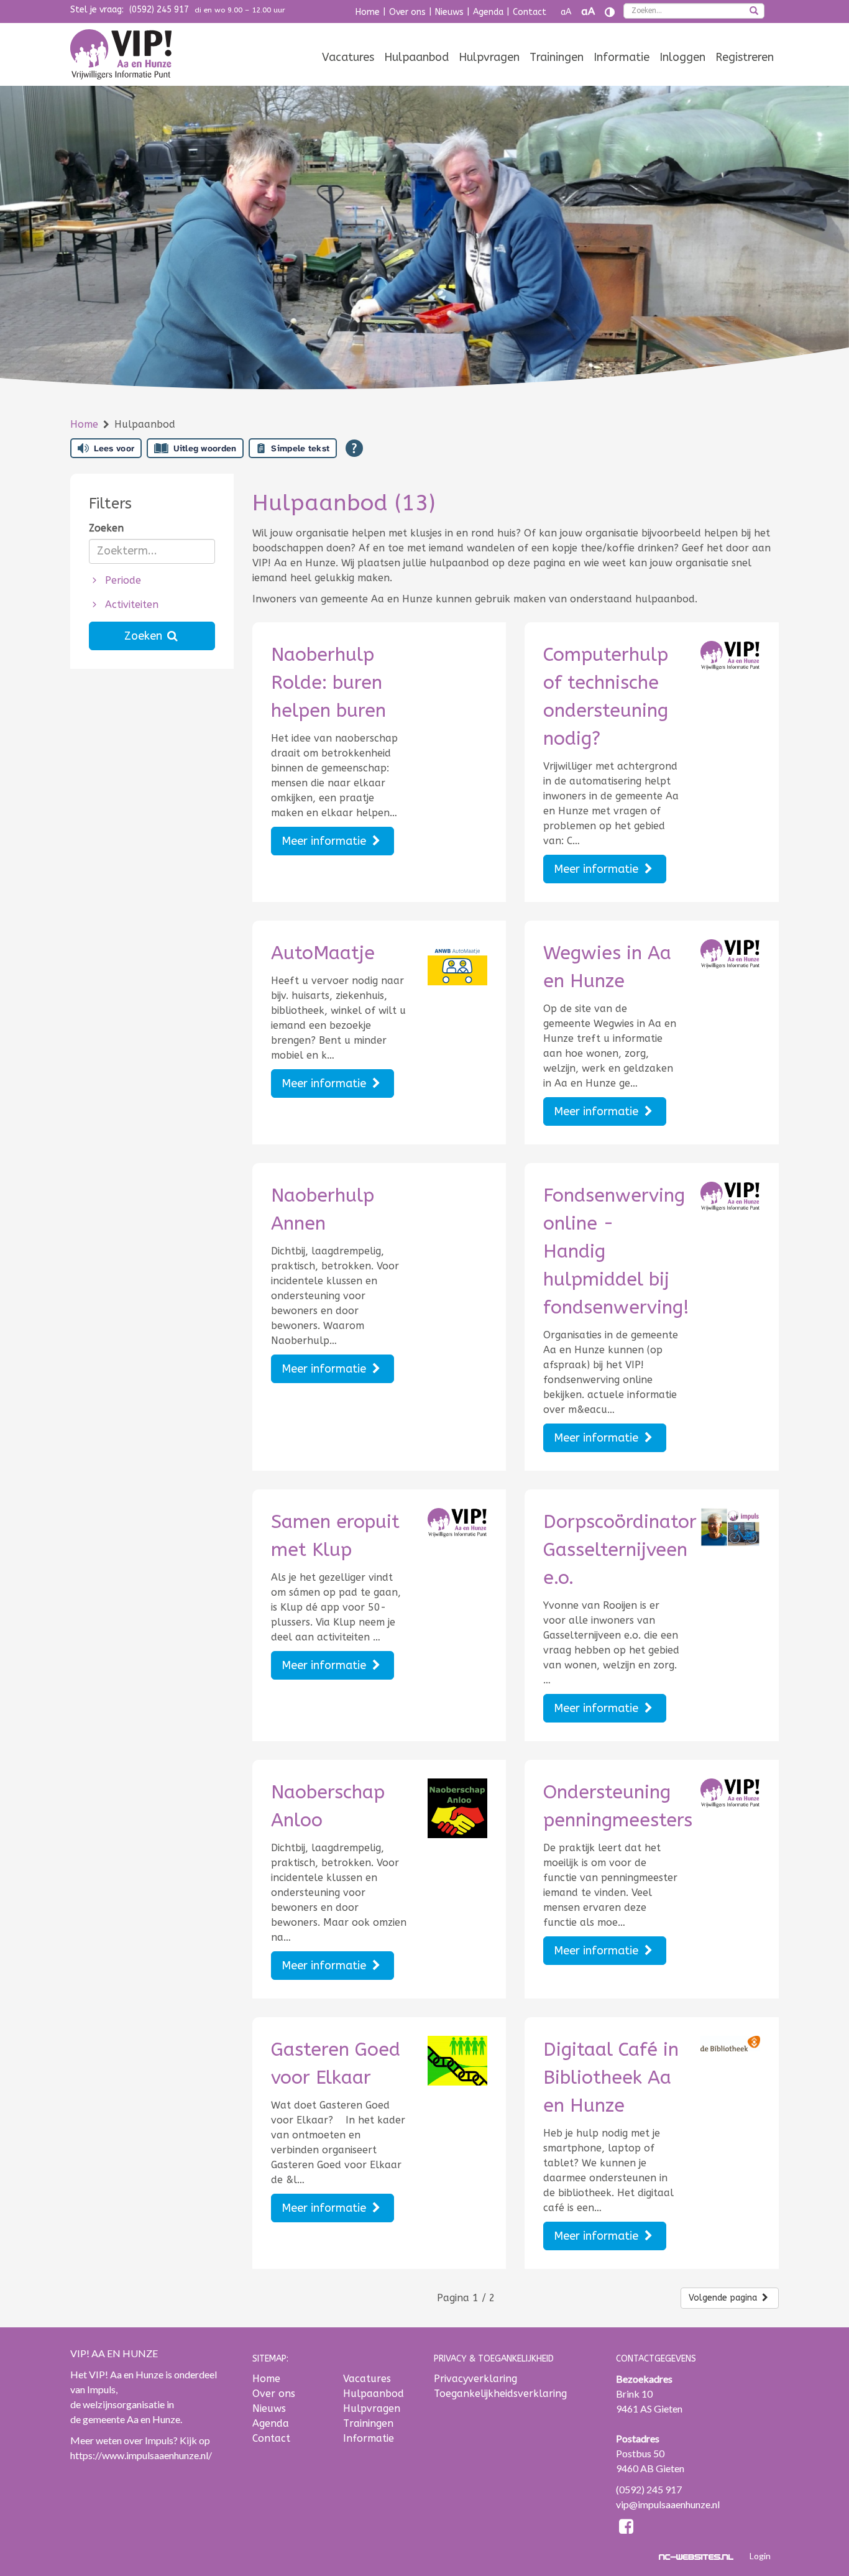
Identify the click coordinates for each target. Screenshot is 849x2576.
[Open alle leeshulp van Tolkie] (354, 448)
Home (368, 12)
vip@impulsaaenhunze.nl (668, 2504)
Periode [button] (122, 580)
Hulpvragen (489, 57)
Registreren (745, 57)
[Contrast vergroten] (610, 12)
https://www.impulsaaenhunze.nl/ (141, 2455)
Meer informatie (325, 841)
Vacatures (348, 57)
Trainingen (557, 57)
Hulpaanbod (416, 57)
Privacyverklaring (475, 2379)
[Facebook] (627, 2528)
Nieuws (449, 12)
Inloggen (682, 57)
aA (566, 12)
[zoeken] (754, 12)
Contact (530, 12)
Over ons (407, 12)
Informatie (622, 57)
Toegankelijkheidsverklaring (500, 2394)
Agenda (488, 12)
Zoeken (106, 528)
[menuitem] (348, 57)
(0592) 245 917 (159, 10)
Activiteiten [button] (130, 605)
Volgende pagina (724, 2298)
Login (760, 2556)
